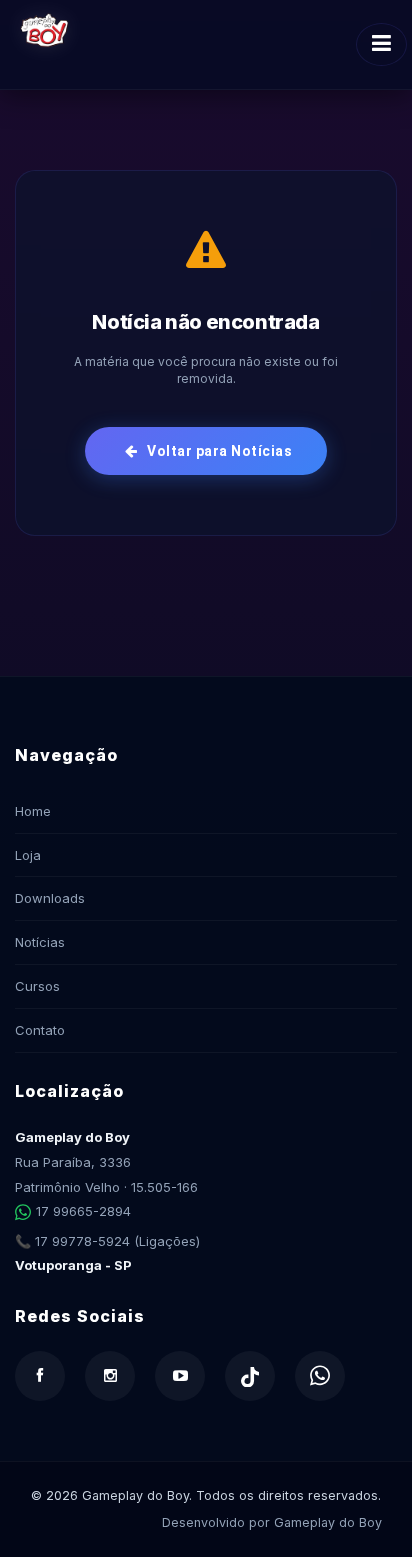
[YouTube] (180, 1376)
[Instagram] (110, 1376)
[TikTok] (250, 1376)
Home (33, 811)
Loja (28, 855)
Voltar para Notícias (218, 451)
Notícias (40, 942)
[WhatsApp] (320, 1376)
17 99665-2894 (83, 1211)
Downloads (50, 898)
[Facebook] (40, 1376)
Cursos (37, 986)
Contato (40, 1030)
